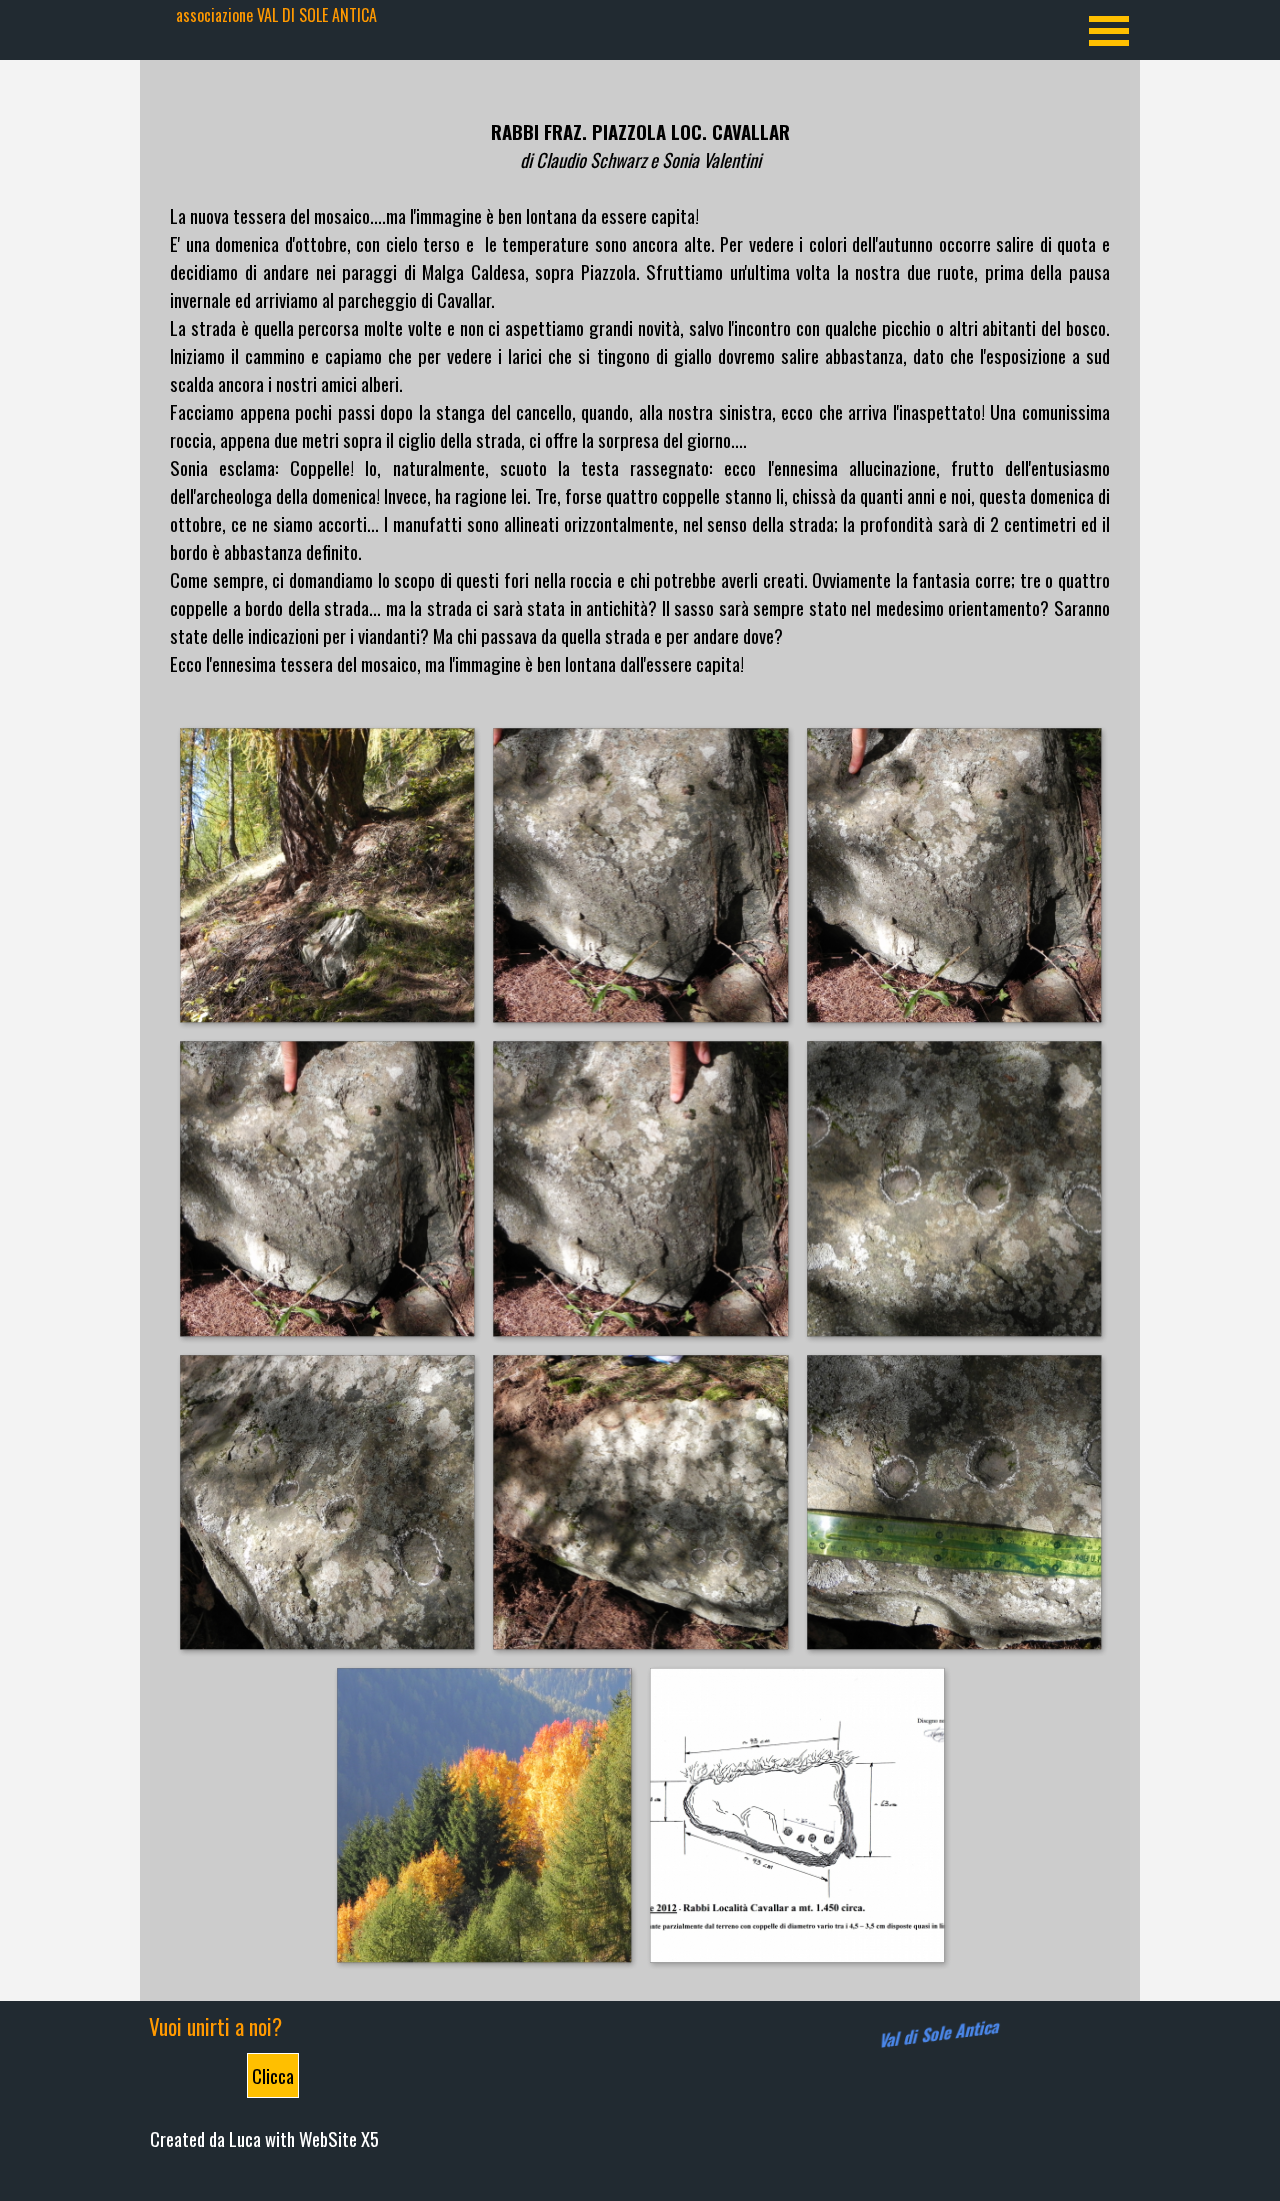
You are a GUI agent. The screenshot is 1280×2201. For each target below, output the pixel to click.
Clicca (273, 2075)
